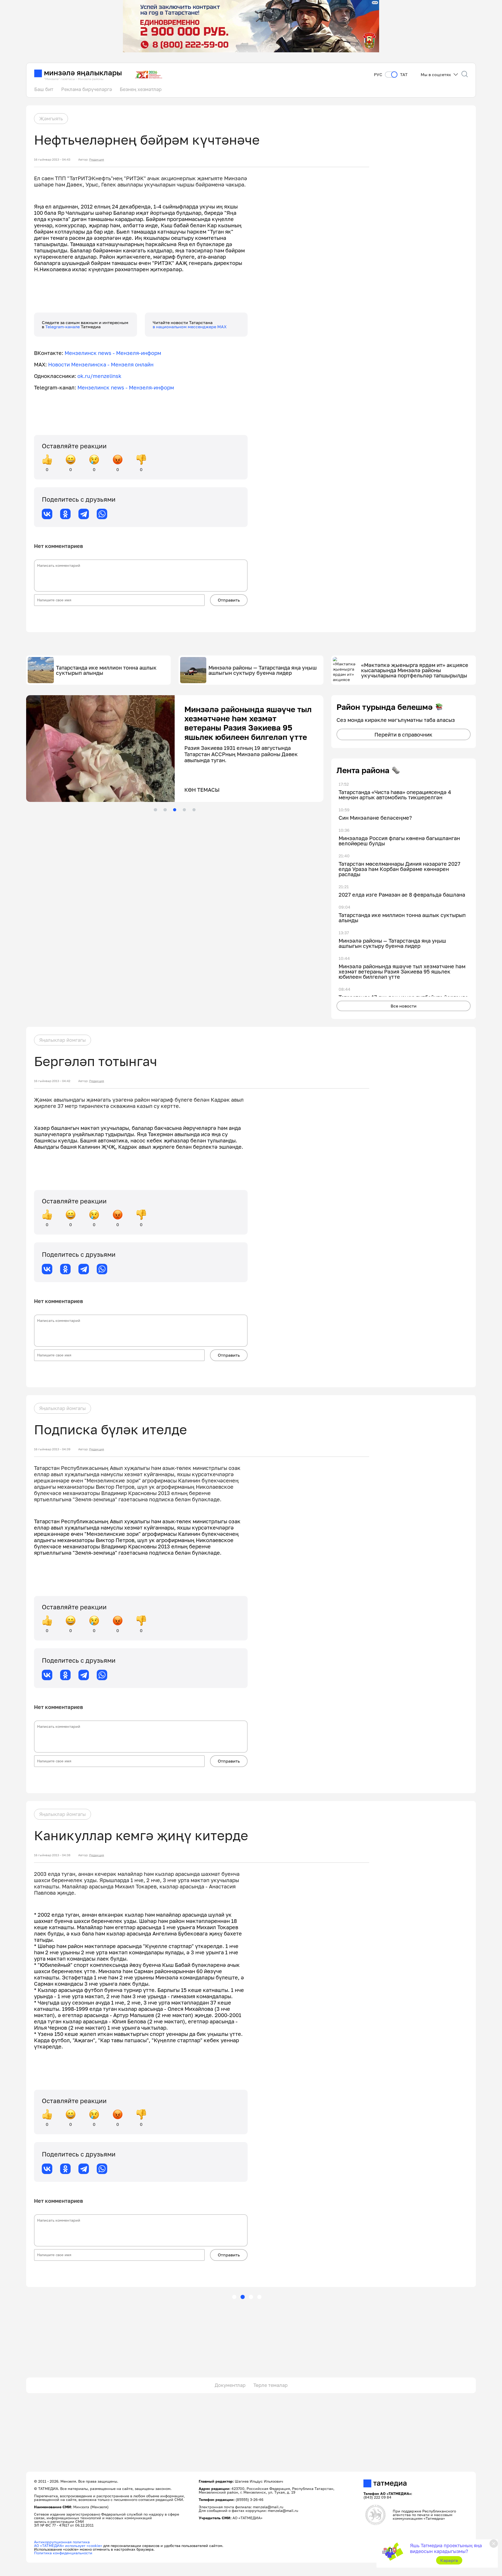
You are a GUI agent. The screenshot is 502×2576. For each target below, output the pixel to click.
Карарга (449, 2560)
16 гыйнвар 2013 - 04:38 (52, 1855)
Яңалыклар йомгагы (62, 1040)
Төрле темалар (270, 2385)
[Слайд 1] (155, 810)
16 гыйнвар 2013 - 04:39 (52, 1449)
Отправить (229, 600)
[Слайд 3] (175, 810)
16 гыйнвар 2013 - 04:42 (52, 1081)
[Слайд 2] (165, 810)
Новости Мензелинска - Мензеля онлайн (101, 364)
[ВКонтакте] (47, 514)
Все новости (404, 1006)
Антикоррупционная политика (62, 2542)
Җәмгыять (51, 118)
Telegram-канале (63, 327)
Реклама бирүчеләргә (87, 89)
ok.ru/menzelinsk (99, 376)
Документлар (230, 2385)
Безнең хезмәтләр (141, 89)
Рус (378, 75)
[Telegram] (84, 514)
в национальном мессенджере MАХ (190, 327)
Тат (404, 75)
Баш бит (44, 89)
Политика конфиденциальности (63, 2553)
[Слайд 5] (194, 810)
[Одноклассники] (65, 514)
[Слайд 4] (184, 810)
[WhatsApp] (102, 514)
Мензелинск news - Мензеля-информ (113, 353)
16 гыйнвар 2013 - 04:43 (52, 160)
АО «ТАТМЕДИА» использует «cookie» (68, 2546)
